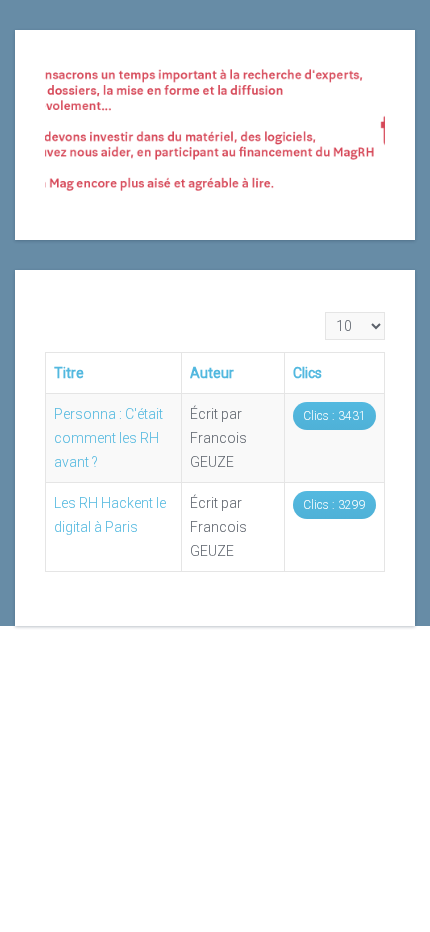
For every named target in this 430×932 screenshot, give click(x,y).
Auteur (212, 373)
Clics (307, 373)
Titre (69, 373)
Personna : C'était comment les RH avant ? (108, 438)
